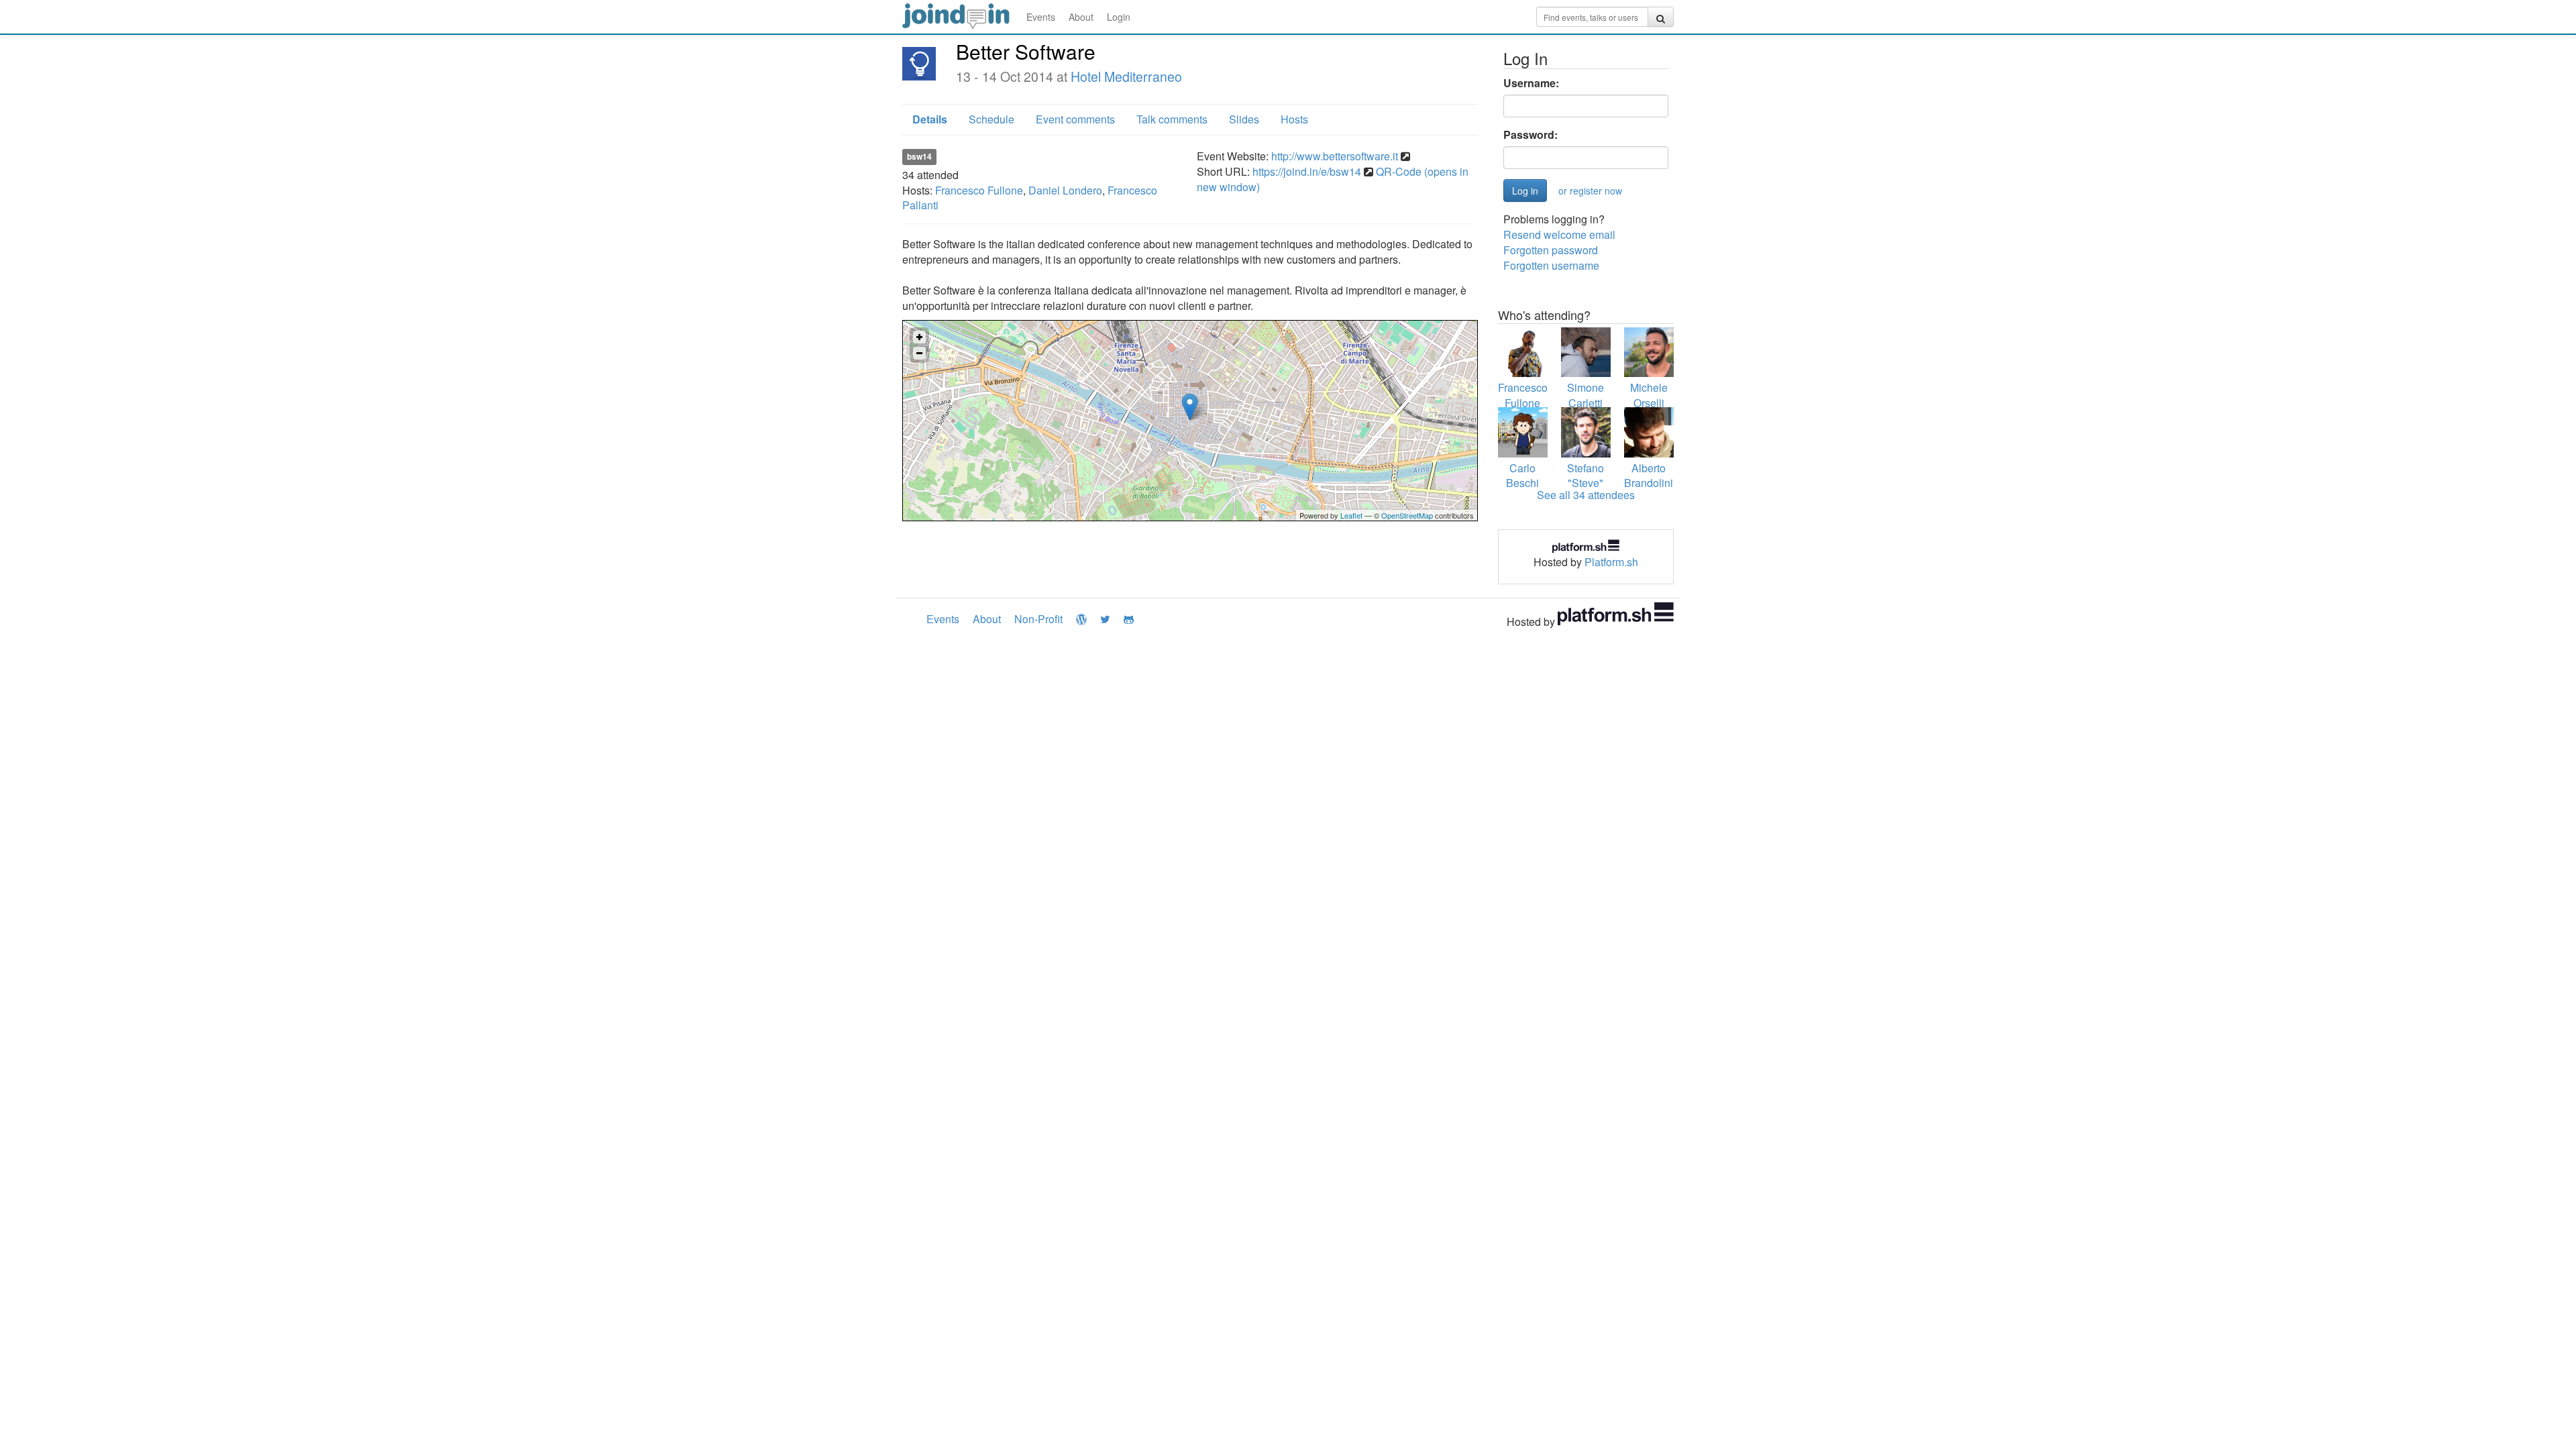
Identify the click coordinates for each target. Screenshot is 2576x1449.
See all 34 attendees (1586, 495)
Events (1041, 17)
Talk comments (1172, 119)
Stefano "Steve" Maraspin (1586, 483)
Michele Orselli (1649, 395)
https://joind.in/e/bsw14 (1307, 171)
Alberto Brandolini (1649, 476)
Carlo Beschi (1522, 476)
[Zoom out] (919, 353)
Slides (1244, 119)
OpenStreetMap (1407, 515)
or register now (1590, 191)
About (1081, 17)
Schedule (991, 119)
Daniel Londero (1065, 190)
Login (1119, 17)
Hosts (1294, 119)
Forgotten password (1551, 250)
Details (930, 119)
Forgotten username (1551, 265)
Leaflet (1351, 515)
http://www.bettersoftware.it (1335, 156)
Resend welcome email (1559, 234)
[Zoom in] (919, 337)
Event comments (1075, 119)
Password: (1531, 135)
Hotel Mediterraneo (1126, 76)
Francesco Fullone (979, 190)
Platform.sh (1611, 562)
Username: (1531, 83)
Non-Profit (1038, 619)
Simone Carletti (1586, 395)
